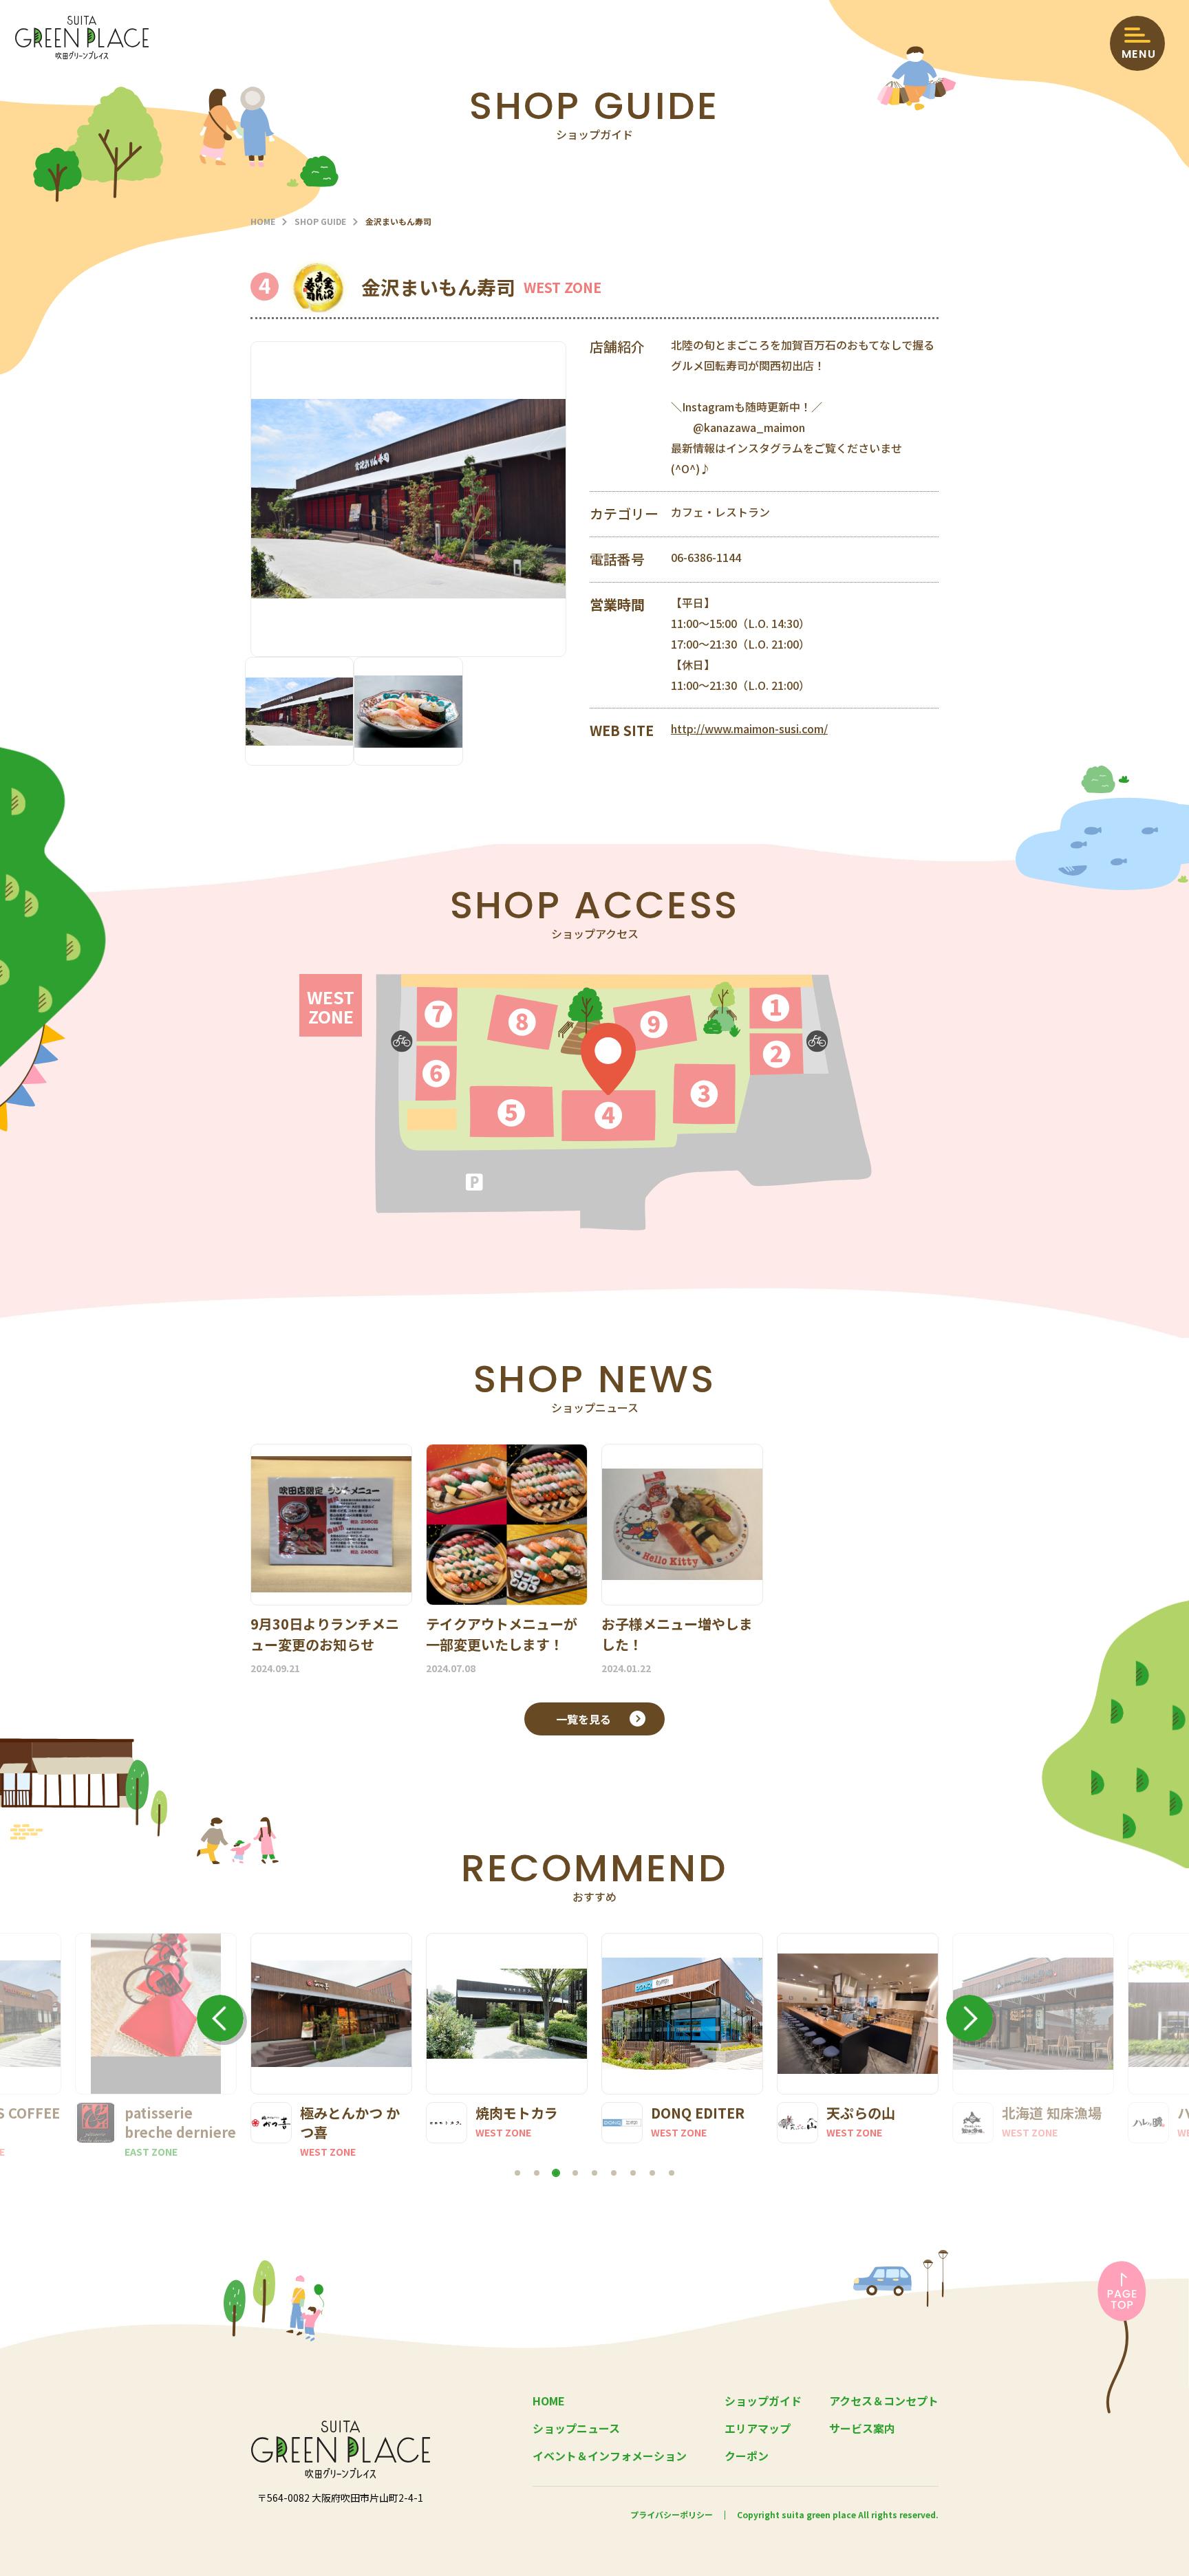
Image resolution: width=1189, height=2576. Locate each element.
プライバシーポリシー (672, 2514)
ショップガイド (763, 2401)
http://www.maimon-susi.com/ (749, 728)
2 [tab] (537, 2173)
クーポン (747, 2456)
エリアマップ (758, 2428)
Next (970, 2018)
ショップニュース (576, 2428)
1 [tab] (517, 2173)
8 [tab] (652, 2173)
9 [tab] (672, 2173)
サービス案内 (862, 2428)
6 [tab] (614, 2173)
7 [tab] (633, 2173)
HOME (263, 221)
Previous (220, 2018)
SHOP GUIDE (320, 221)
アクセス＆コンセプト (884, 2401)
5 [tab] (594, 2173)
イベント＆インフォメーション (610, 2456)
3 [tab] (556, 2173)
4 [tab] (575, 2173)
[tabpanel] (331, 2046)
